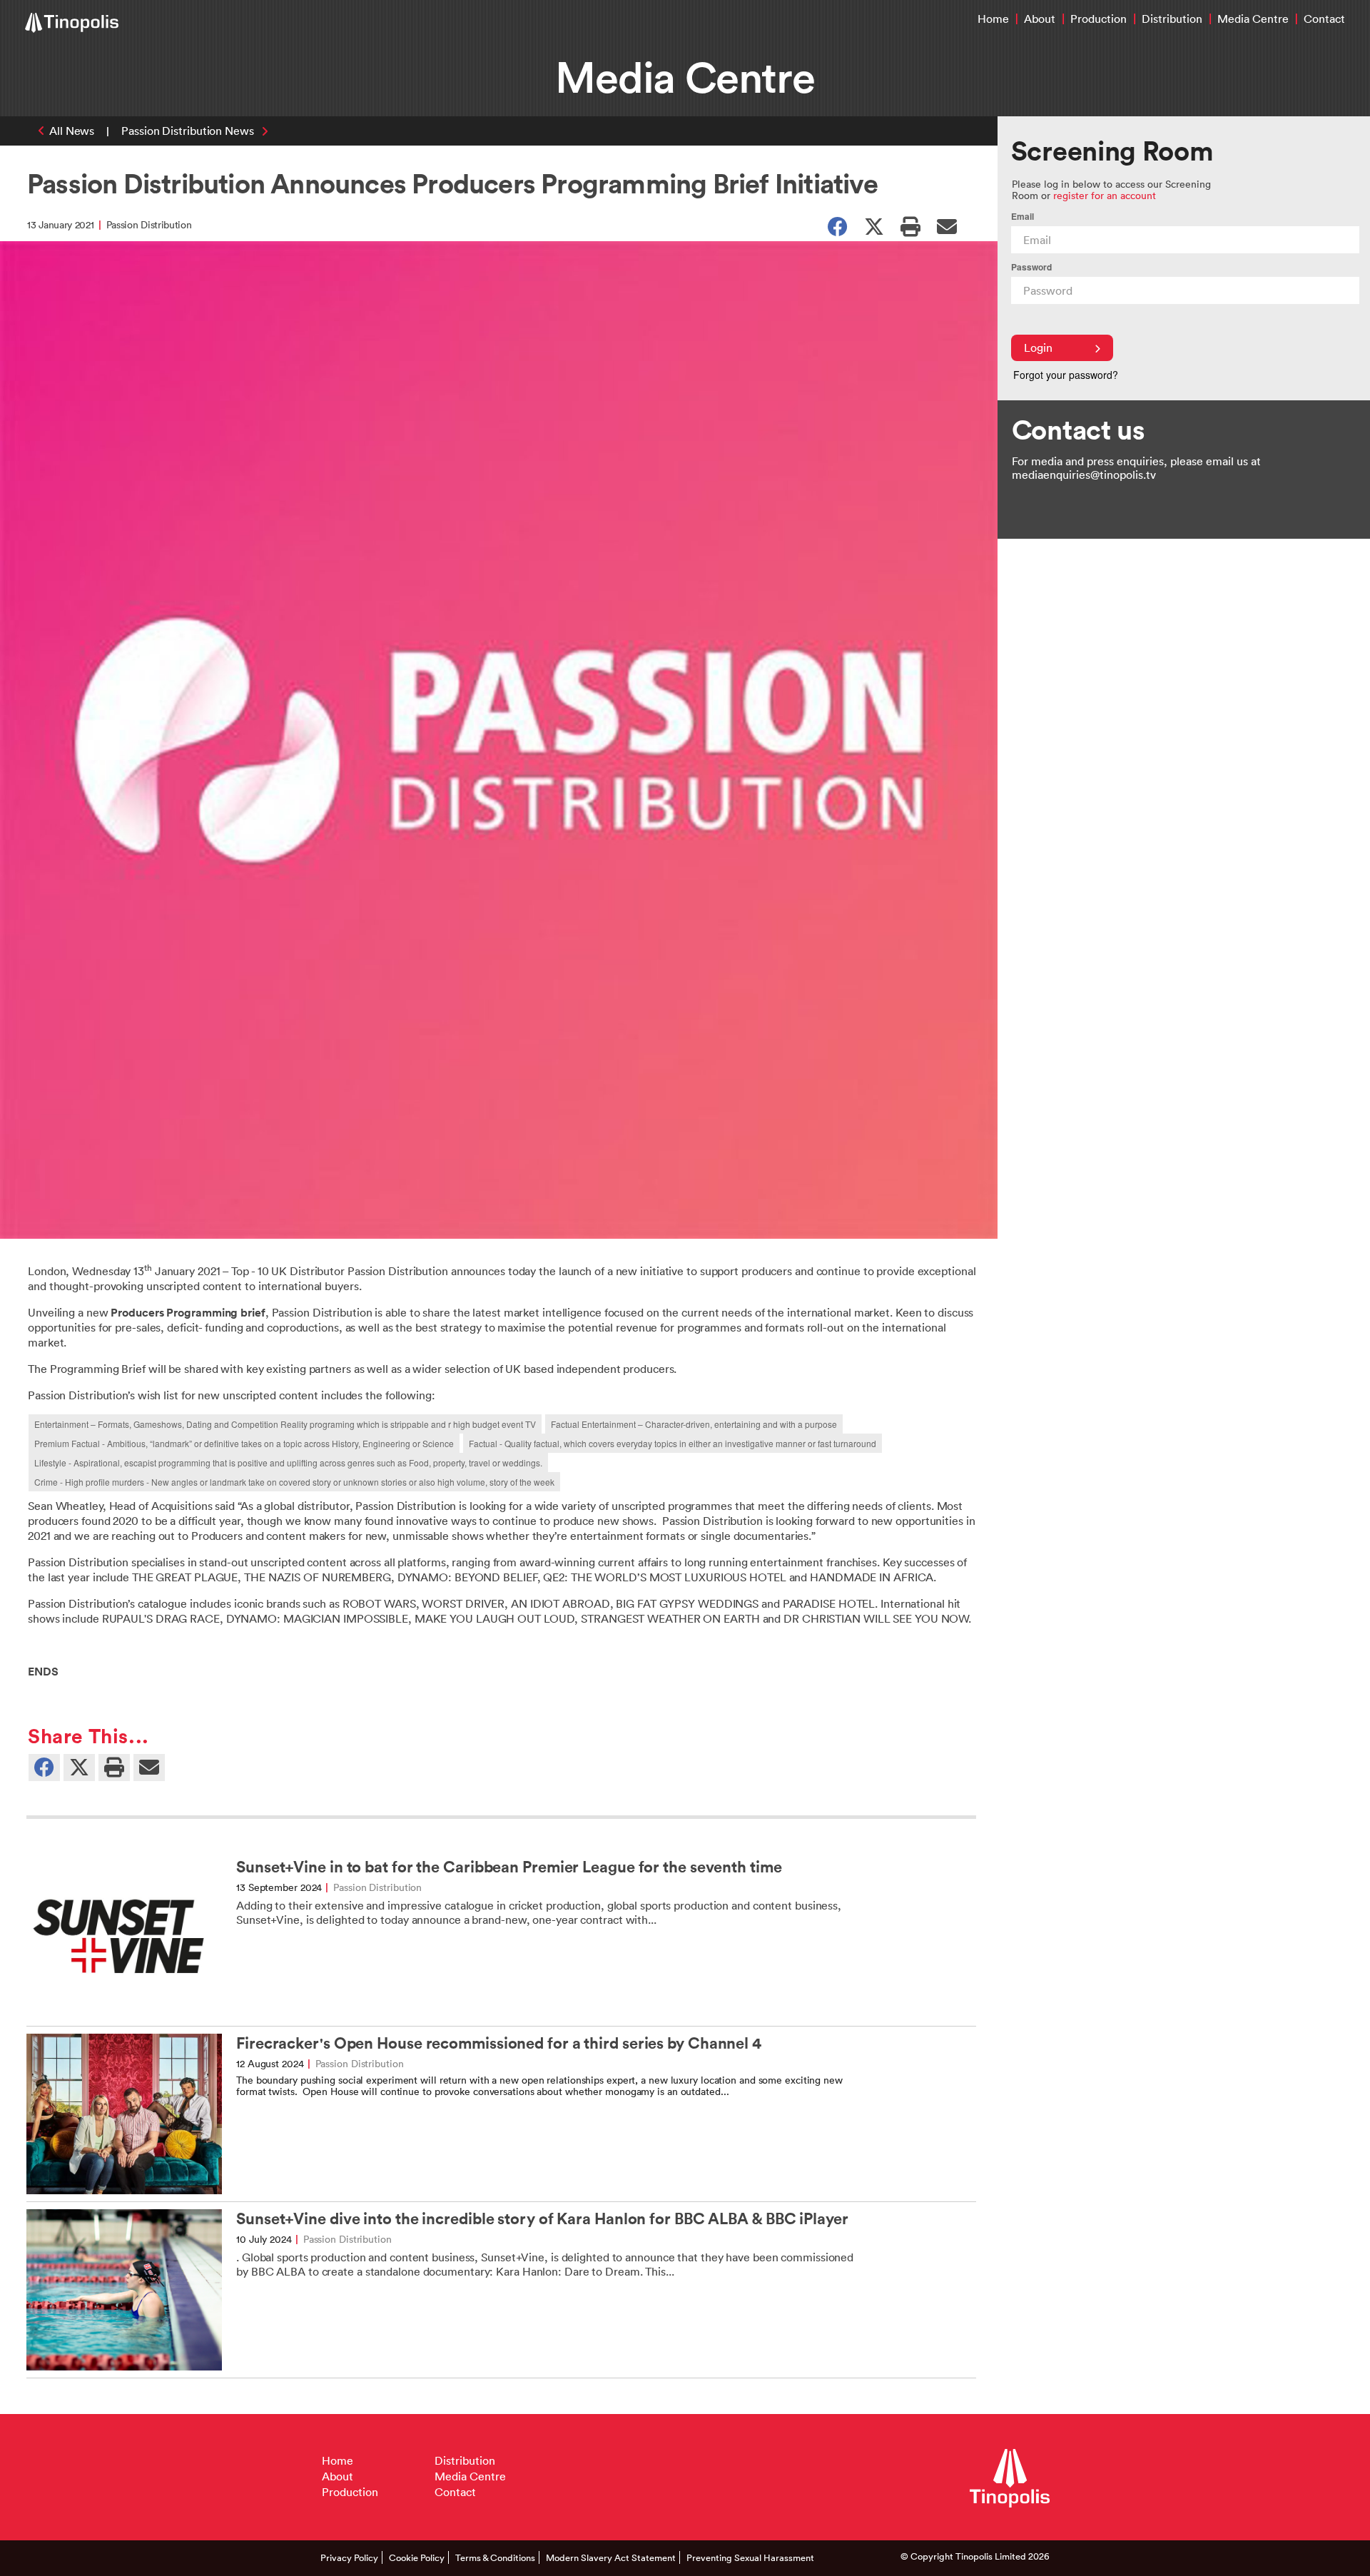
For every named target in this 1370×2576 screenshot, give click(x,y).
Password (1031, 267)
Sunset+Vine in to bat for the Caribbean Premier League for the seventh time (509, 1867)
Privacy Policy (349, 2557)
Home (993, 19)
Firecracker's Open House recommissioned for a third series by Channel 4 (499, 2043)
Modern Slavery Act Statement (611, 2557)
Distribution (1172, 19)
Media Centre (1253, 19)
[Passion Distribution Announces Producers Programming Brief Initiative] (947, 225)
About (1040, 19)
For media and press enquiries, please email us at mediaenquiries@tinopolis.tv (1136, 468)
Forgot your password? (1066, 375)
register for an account (1105, 195)
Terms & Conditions (495, 2557)
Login (1038, 348)
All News (72, 131)
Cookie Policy (417, 2557)
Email (1023, 217)
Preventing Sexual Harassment (750, 2557)
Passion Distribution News (188, 131)
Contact (1324, 19)
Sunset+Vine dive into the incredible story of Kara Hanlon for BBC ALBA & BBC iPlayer (542, 2219)
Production (1098, 19)
